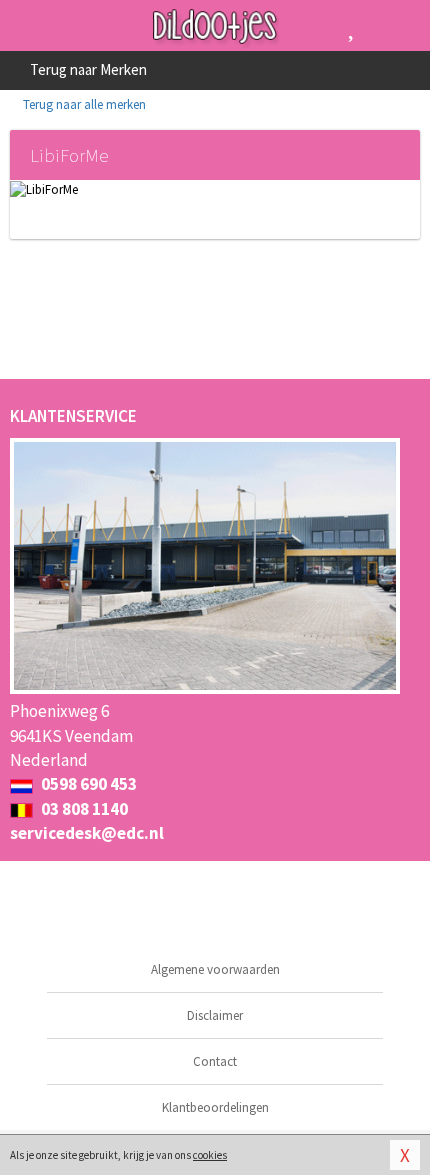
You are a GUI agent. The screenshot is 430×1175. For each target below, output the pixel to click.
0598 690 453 (87, 784)
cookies (210, 1155)
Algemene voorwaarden (215, 969)
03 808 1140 (83, 809)
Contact (215, 1061)
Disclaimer (215, 1015)
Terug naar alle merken (83, 104)
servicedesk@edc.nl (87, 833)
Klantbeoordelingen (215, 1107)
